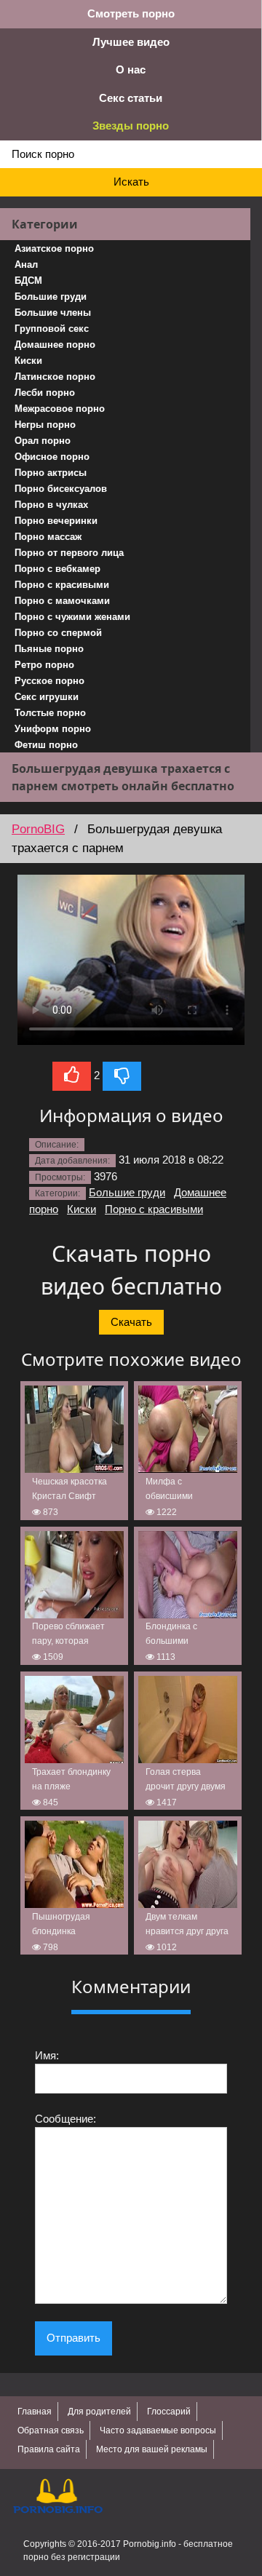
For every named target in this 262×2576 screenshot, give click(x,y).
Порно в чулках (51, 505)
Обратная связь (51, 2430)
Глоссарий (169, 2412)
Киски (28, 361)
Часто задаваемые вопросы (158, 2430)
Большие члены (53, 313)
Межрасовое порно (60, 409)
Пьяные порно (49, 649)
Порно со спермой (58, 633)
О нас (131, 69)
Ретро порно (44, 665)
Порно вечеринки (56, 521)
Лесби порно (45, 393)
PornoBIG (38, 829)
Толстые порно (50, 713)
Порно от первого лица (69, 553)
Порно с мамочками (62, 601)
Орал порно (43, 441)
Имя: (47, 2055)
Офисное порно (52, 457)
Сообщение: (65, 2119)
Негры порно (45, 425)
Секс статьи (131, 98)
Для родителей (99, 2412)
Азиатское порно (54, 249)
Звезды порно (131, 126)
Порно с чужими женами (72, 617)
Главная (35, 2412)
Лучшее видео (131, 42)
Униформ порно (53, 729)
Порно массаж (48, 537)
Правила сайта (49, 2449)
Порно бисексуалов (61, 489)
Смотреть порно (131, 13)
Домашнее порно (55, 345)
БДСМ (28, 281)
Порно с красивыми (62, 585)
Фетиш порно (46, 745)
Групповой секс (52, 329)
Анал (26, 265)
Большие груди (51, 297)
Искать (131, 182)
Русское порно (49, 681)
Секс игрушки (47, 697)
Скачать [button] (131, 1322)
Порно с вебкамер (57, 569)
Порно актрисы (51, 473)
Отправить (74, 2338)
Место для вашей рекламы (152, 2449)
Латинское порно (55, 377)
